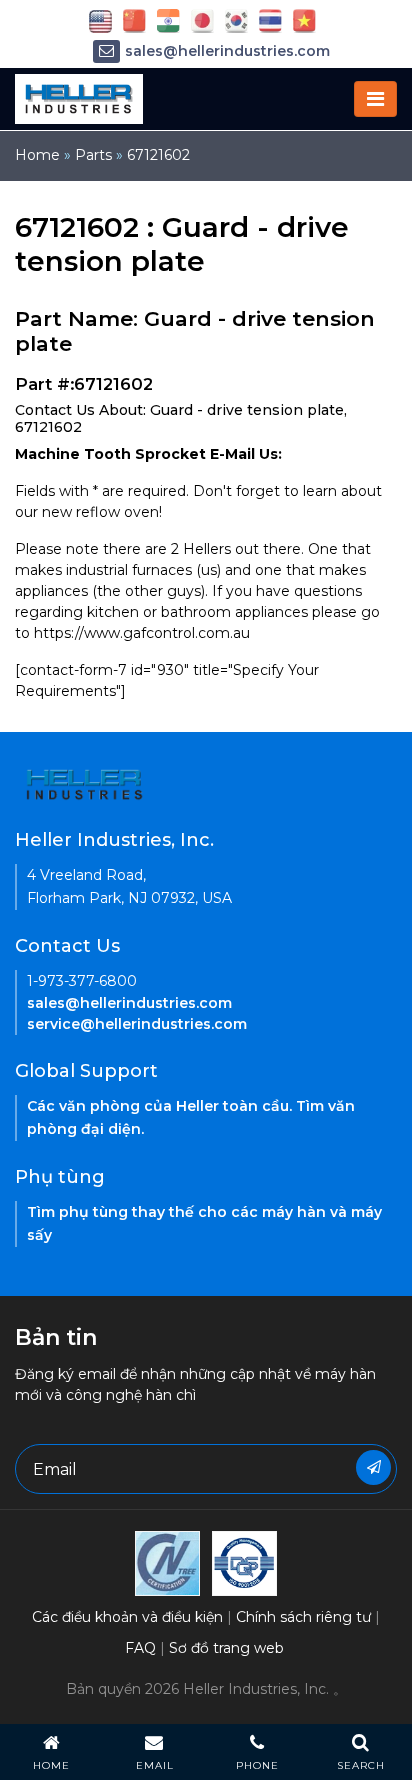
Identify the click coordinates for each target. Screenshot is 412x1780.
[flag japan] (202, 20)
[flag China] (134, 20)
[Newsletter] (373, 1467)
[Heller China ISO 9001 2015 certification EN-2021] (244, 1562)
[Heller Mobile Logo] (79, 98)
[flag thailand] (270, 20)
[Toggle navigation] (375, 99)
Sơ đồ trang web (226, 1648)
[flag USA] (100, 20)
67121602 (158, 155)
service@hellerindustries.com (137, 1024)
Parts (93, 155)
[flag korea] (236, 20)
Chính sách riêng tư (303, 1617)
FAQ (140, 1648)
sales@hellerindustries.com (227, 51)
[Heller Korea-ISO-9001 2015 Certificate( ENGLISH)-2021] (167, 1562)
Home (37, 155)
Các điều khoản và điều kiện (127, 1617)
